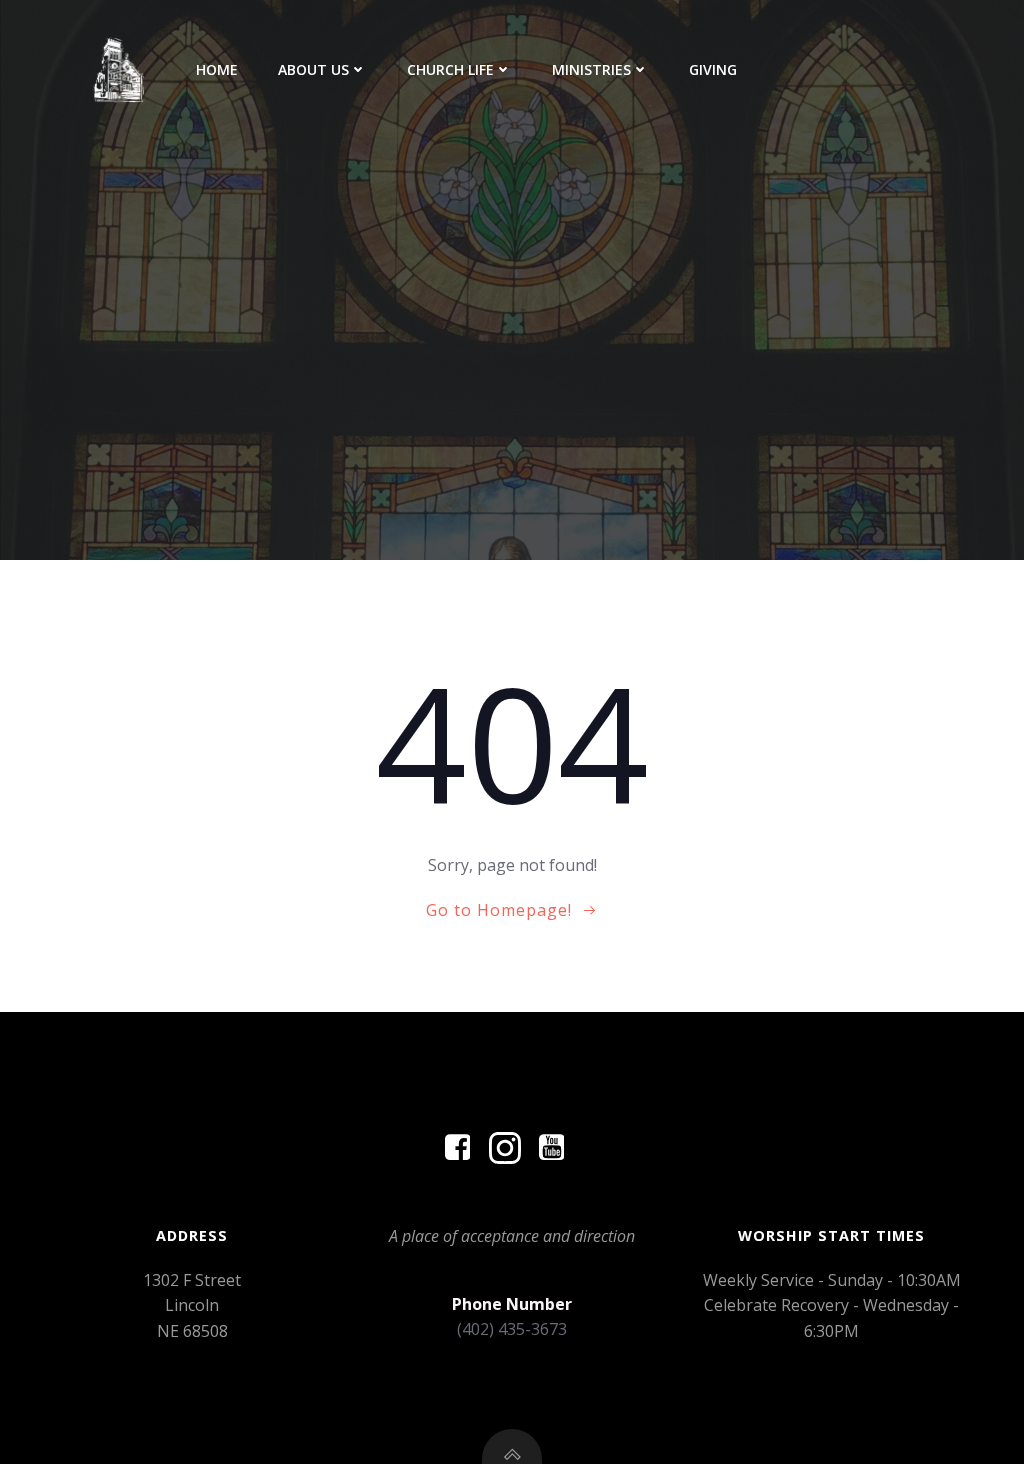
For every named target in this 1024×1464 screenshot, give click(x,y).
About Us (313, 69)
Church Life (450, 69)
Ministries (591, 69)
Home (217, 69)
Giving (713, 69)
